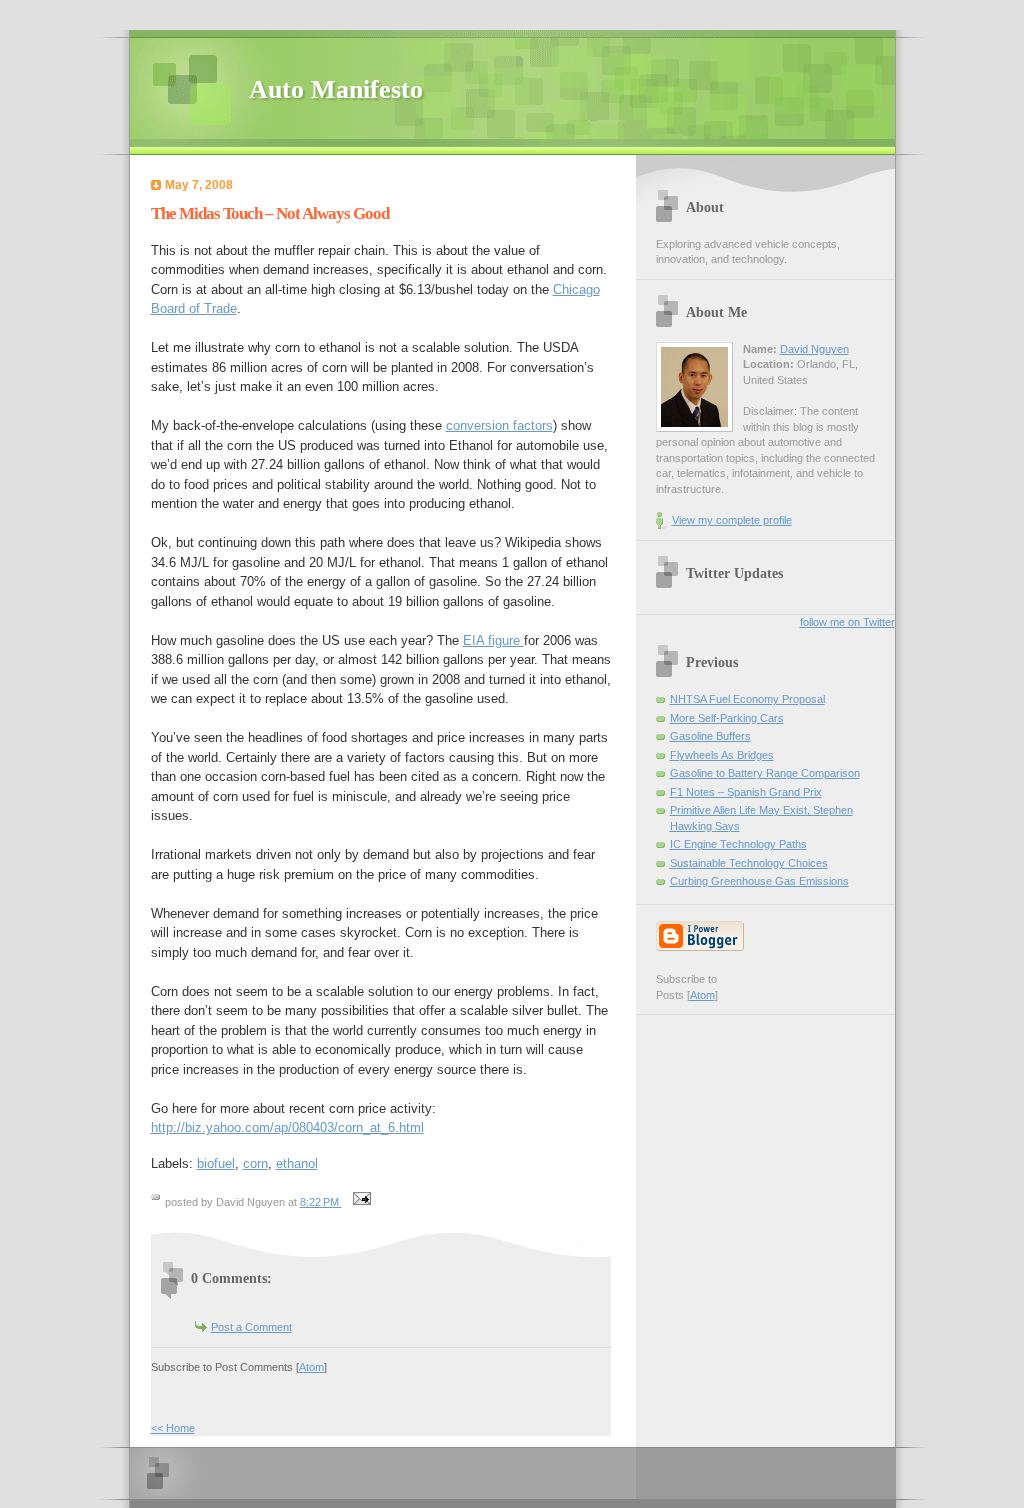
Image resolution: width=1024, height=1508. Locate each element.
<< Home (173, 1428)
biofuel (216, 1163)
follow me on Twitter (847, 622)
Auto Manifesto (336, 89)
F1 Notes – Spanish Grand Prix (746, 792)
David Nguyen (814, 349)
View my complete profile (732, 520)
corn (255, 1163)
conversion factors (499, 425)
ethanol (297, 1163)
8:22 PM (321, 1202)
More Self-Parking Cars (727, 718)
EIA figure (493, 640)
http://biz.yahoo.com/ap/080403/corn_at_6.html (287, 1127)
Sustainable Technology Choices (749, 863)
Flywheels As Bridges (722, 755)
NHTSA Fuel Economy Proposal (747, 699)
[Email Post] (360, 1202)
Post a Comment (251, 1327)
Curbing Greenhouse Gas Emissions (759, 881)
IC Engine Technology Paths (738, 844)
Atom (311, 1367)
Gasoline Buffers (710, 736)
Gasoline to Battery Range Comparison (765, 773)
